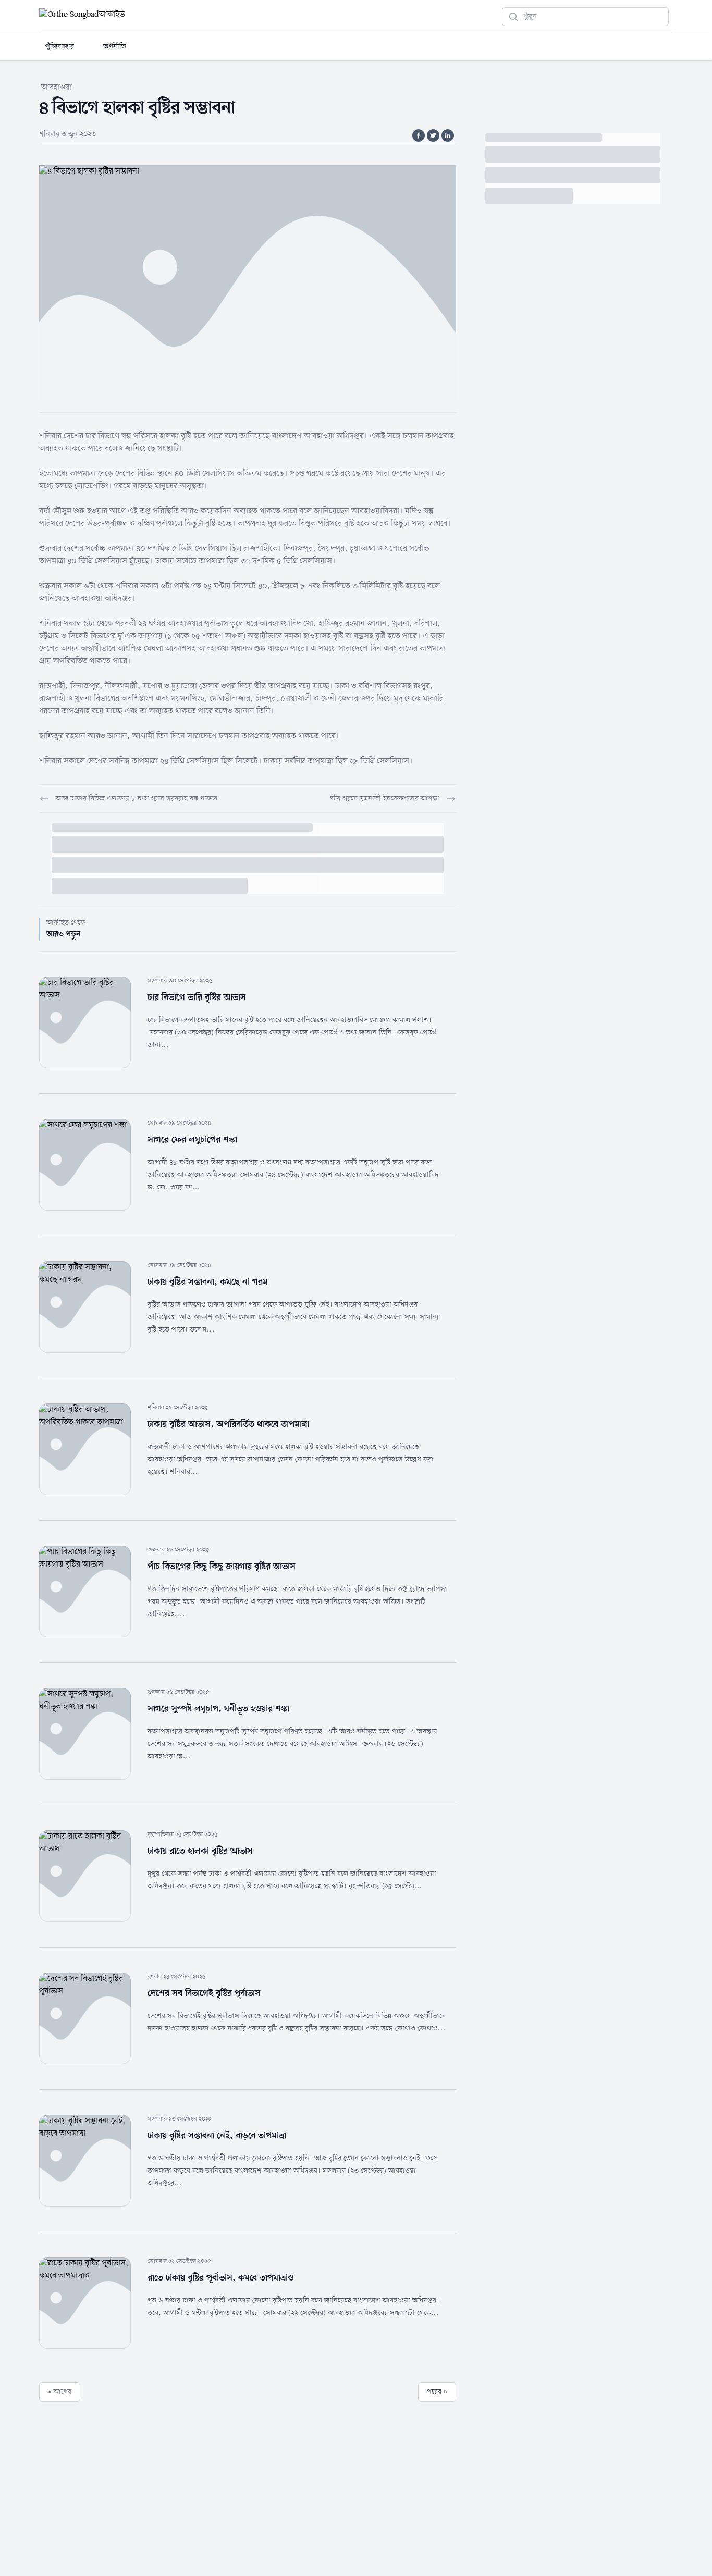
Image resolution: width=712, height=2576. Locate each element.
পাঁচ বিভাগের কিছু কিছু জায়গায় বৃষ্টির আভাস (222, 1567)
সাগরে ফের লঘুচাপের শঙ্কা (192, 1140)
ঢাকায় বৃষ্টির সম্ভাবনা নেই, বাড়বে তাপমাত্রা (217, 2136)
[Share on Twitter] (433, 135)
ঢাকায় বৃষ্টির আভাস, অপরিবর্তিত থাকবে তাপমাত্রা (228, 1424)
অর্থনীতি (115, 47)
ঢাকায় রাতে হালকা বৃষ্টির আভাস (200, 1851)
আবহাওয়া (57, 88)
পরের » (437, 2392)
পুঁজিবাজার (60, 47)
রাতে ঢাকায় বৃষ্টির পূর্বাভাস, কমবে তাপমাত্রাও (220, 2278)
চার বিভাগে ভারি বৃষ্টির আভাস (197, 997)
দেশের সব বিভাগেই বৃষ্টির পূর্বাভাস (204, 1993)
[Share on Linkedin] (448, 135)
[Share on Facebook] (419, 135)
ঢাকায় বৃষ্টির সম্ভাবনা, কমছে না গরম (208, 1282)
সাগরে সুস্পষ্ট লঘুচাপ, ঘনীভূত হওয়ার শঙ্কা (218, 1709)
